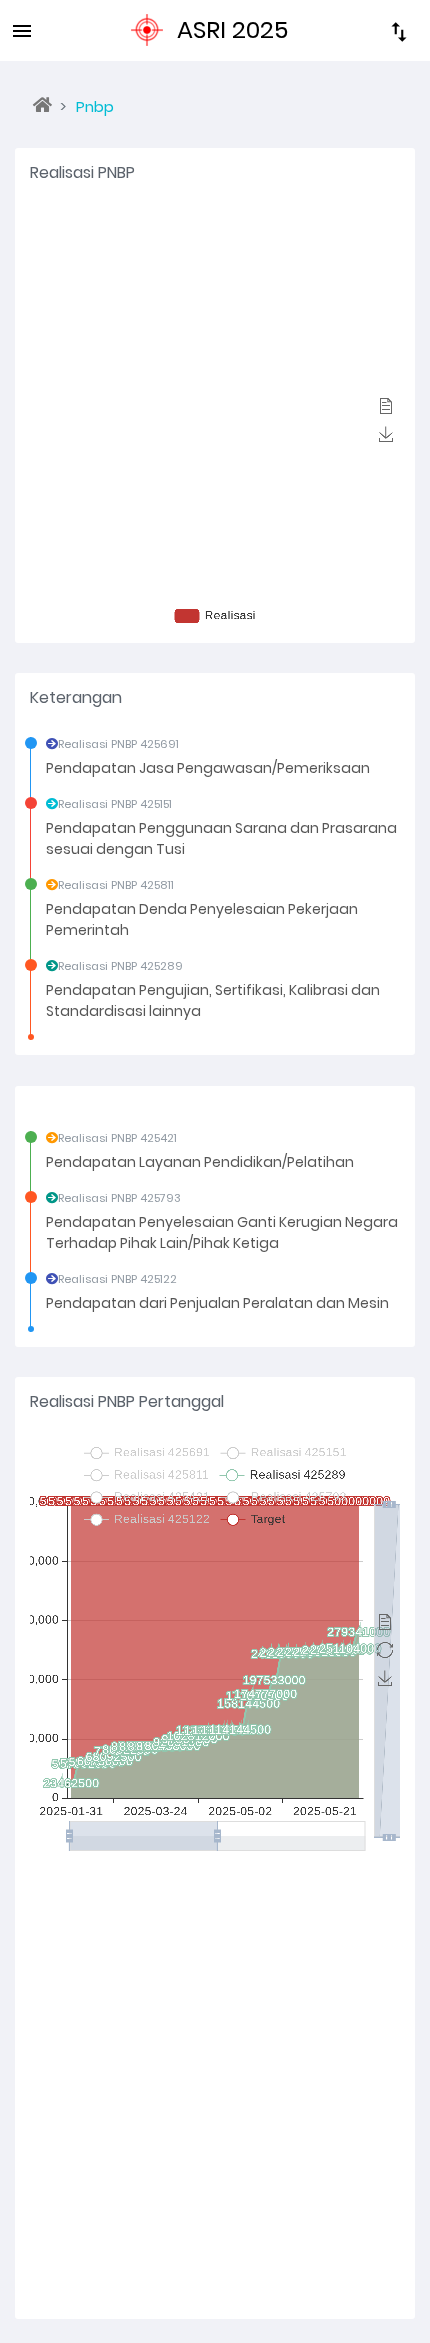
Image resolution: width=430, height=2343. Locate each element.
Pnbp (95, 106)
